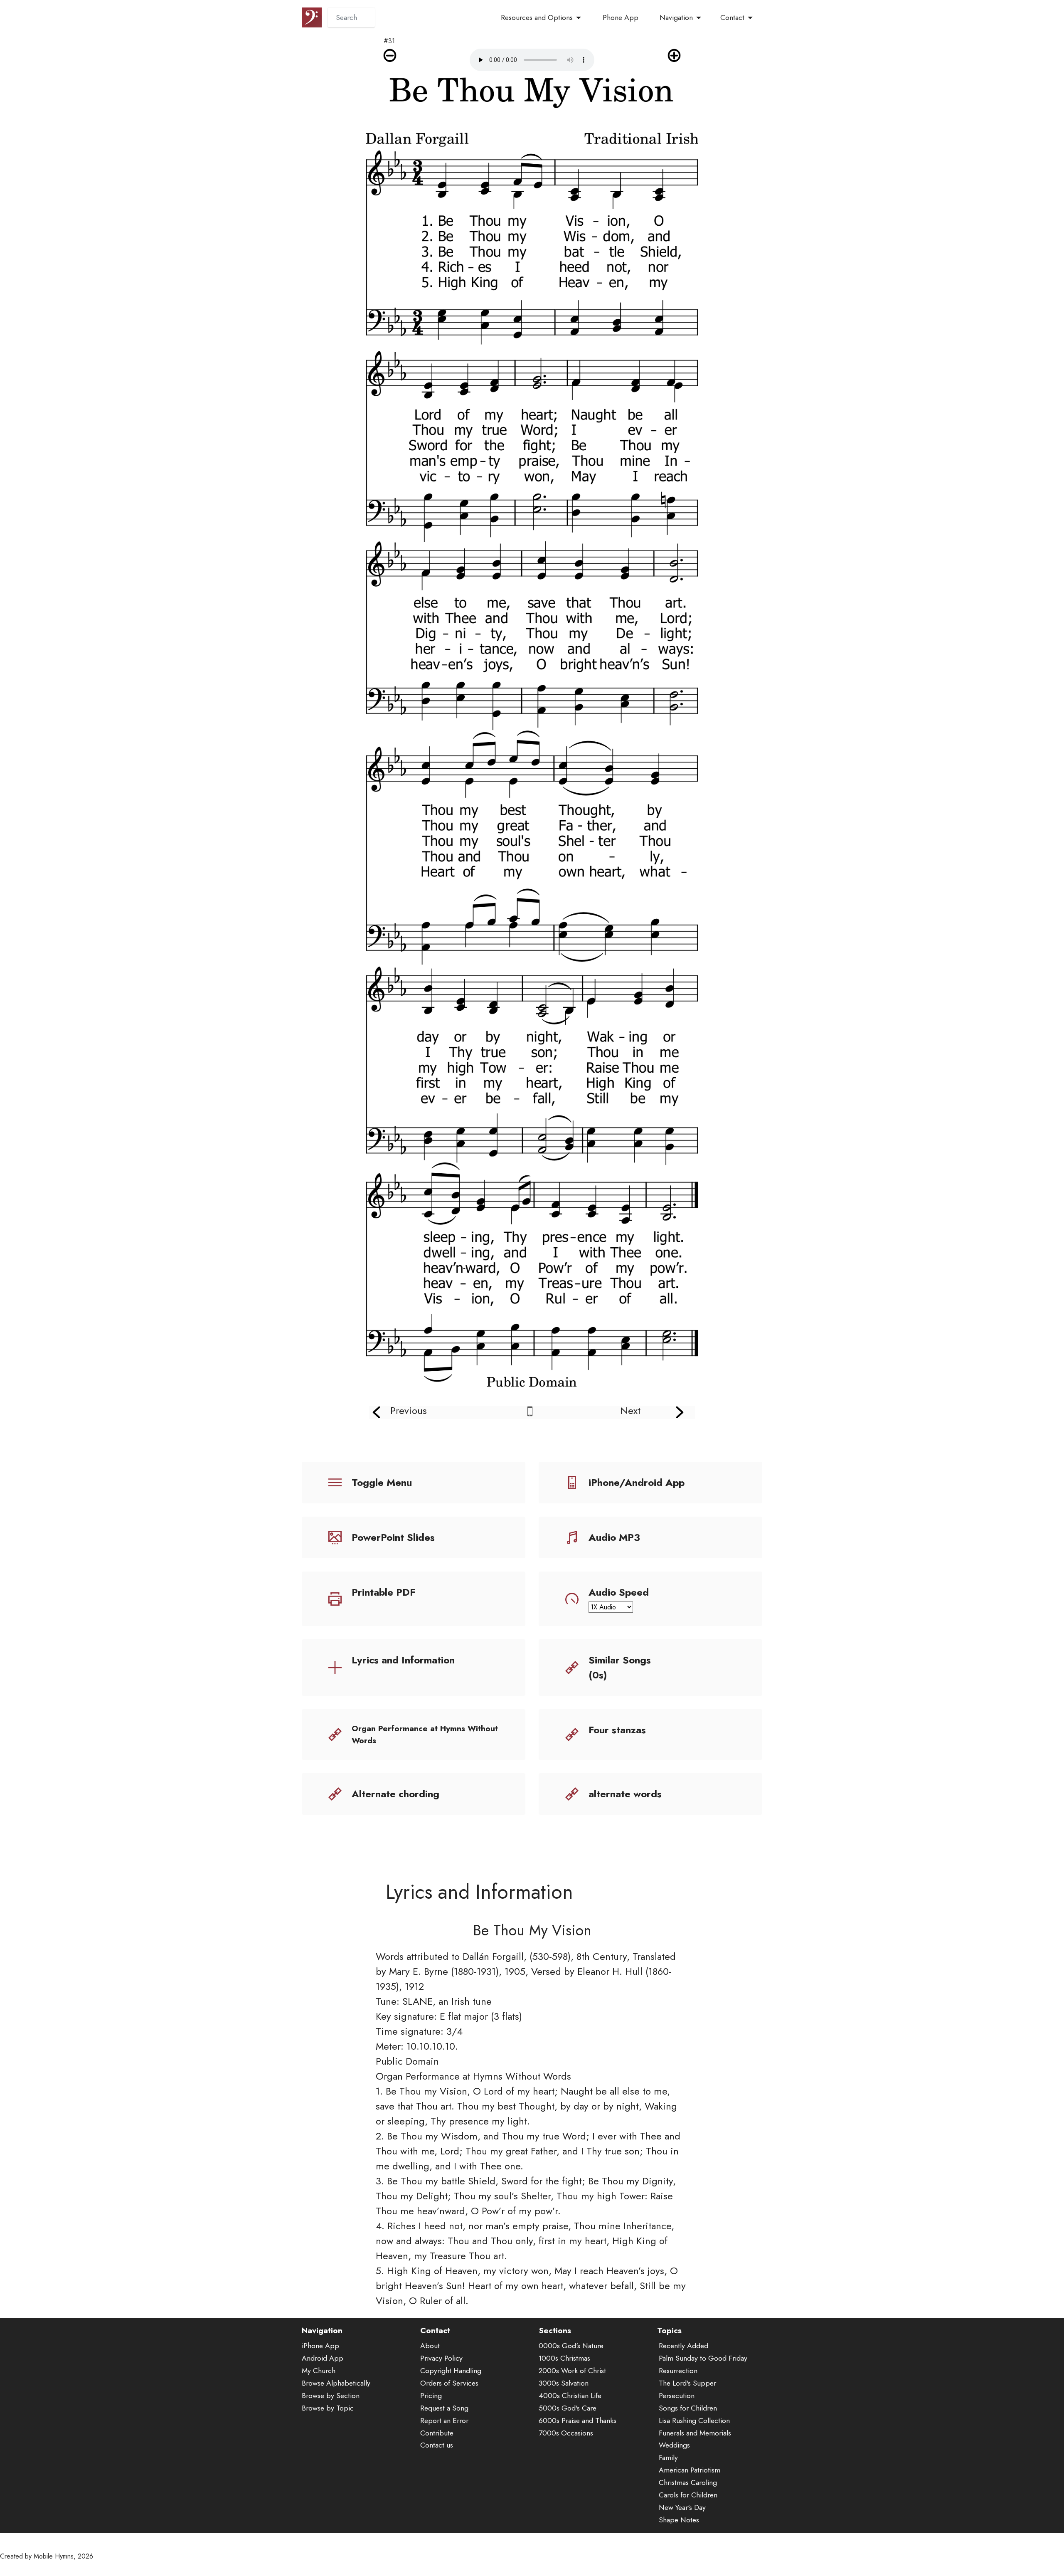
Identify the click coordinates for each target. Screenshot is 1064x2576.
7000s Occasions (566, 2433)
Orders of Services (449, 2383)
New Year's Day (682, 2507)
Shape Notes (679, 2520)
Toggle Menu (382, 1482)
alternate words (625, 1794)
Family (668, 2458)
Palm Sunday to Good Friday (703, 2358)
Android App (323, 2358)
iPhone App (320, 2346)
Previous (409, 1410)
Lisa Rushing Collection (694, 2421)
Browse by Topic (328, 2408)
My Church (319, 2371)
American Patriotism (690, 2470)
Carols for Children (688, 2495)
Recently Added (683, 2346)
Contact (732, 17)
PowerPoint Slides (393, 1537)
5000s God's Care (568, 2408)
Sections (555, 2330)
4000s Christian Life (570, 2396)
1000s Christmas (564, 2358)
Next (630, 1410)
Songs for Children (688, 2408)
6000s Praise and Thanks (578, 2421)
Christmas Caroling (688, 2482)
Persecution (677, 2396)
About (430, 2346)
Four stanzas (617, 1730)
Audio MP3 (614, 1537)
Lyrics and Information (403, 1660)
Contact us (437, 2445)
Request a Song (444, 2408)
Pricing (431, 2396)
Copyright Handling (451, 2371)
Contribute (437, 2433)
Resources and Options (537, 17)
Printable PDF (383, 1592)
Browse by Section (331, 2396)
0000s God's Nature (571, 2346)
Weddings (674, 2445)
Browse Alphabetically (336, 2383)
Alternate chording (395, 1794)
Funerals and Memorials (695, 2433)
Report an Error (444, 2421)
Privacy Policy (441, 2358)
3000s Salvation (564, 2383)
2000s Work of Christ (572, 2371)
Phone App (621, 17)
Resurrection (678, 2371)
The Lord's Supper (687, 2383)
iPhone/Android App (637, 1482)
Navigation (676, 17)
